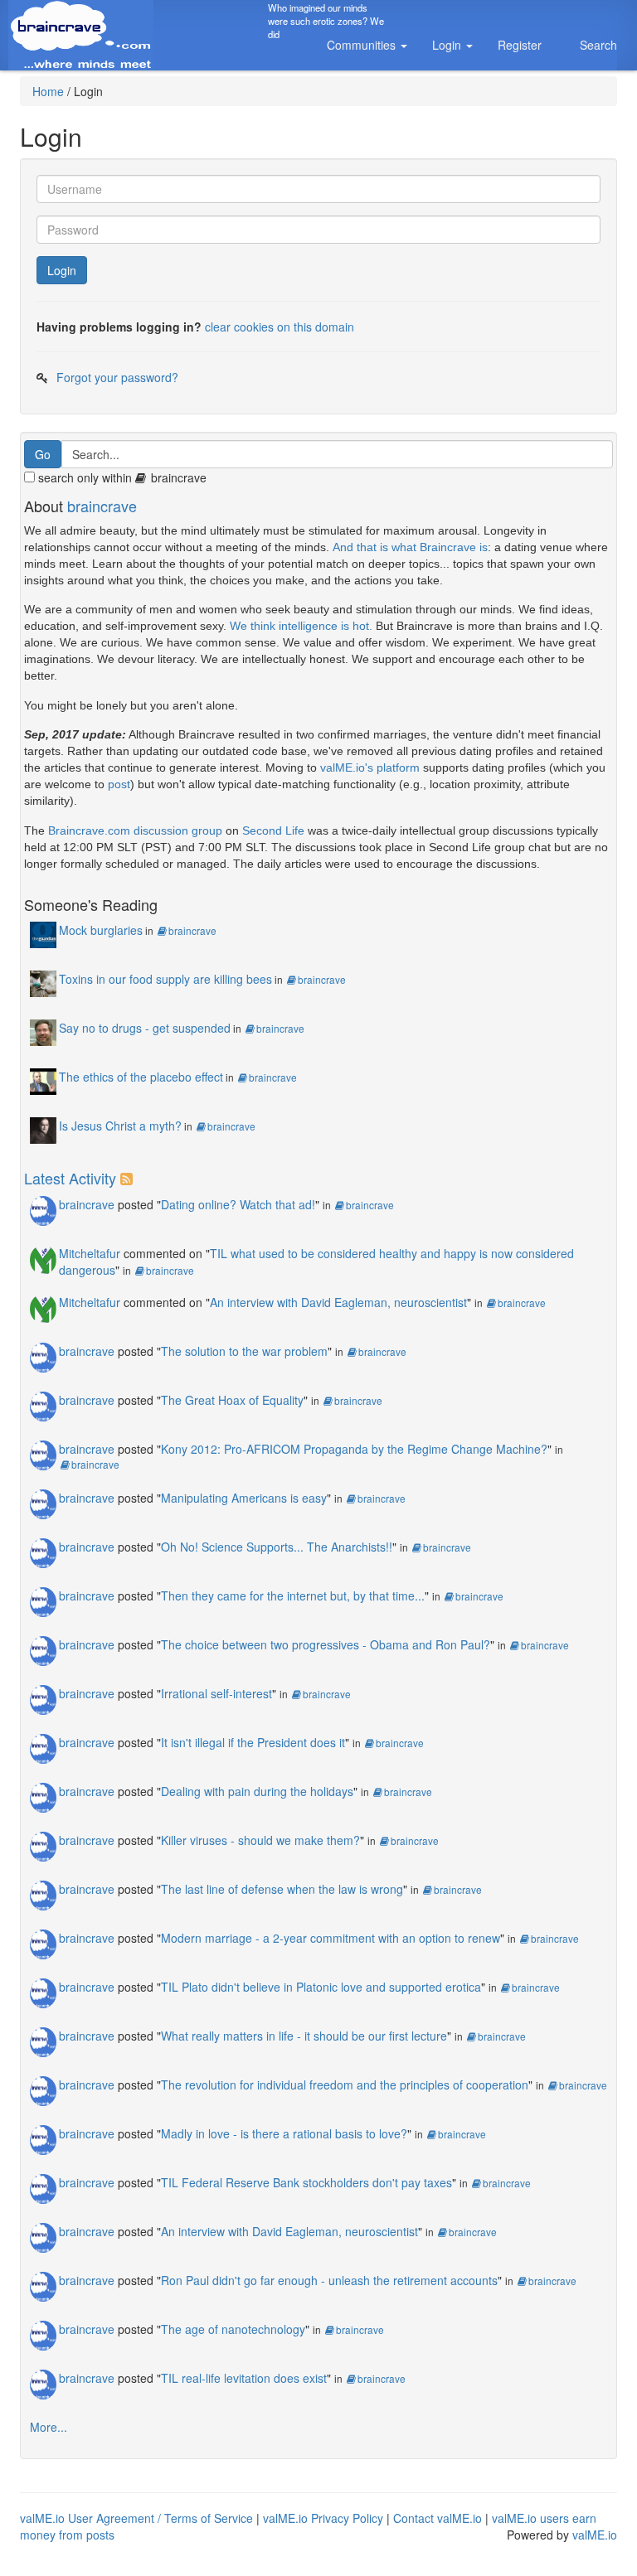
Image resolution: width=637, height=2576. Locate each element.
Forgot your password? (117, 377)
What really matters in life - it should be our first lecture (304, 2036)
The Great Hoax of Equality (232, 1400)
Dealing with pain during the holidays (257, 1791)
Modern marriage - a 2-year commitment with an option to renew (331, 1938)
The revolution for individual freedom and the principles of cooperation (345, 2085)
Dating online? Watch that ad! (238, 1204)
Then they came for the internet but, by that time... (293, 1595)
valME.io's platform (370, 767)
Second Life (273, 830)
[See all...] (129, 1178)
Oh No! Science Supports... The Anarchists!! (277, 1547)
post (119, 784)
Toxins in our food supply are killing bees (165, 979)
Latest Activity (70, 1178)
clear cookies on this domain (280, 327)
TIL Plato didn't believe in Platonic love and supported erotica (321, 1987)
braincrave (102, 506)
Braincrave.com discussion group (135, 830)
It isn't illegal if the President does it (253, 1742)
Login (448, 45)
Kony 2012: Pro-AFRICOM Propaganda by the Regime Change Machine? (354, 1449)
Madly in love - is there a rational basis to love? (284, 2133)
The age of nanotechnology (233, 2329)
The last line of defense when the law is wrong (282, 1889)
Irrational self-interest (216, 1693)
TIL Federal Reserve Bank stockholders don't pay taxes (306, 2182)
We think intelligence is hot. (301, 626)
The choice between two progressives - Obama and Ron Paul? (326, 1644)
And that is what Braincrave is (410, 547)
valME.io (595, 2535)
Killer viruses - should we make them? (260, 1840)
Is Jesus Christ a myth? (120, 1126)
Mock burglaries (101, 930)
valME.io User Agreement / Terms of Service (136, 2518)
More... (49, 2427)
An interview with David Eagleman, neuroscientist (338, 1302)
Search (598, 45)
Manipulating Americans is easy (244, 1498)
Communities (363, 45)
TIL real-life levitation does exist (244, 2378)
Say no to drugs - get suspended (145, 1028)
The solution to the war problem (244, 1351)
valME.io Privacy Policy (323, 2518)
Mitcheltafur (90, 1253)
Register (520, 45)
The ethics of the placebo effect (141, 1077)
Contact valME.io (438, 2518)
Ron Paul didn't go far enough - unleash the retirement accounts (329, 2280)
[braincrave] (43, 1208)
